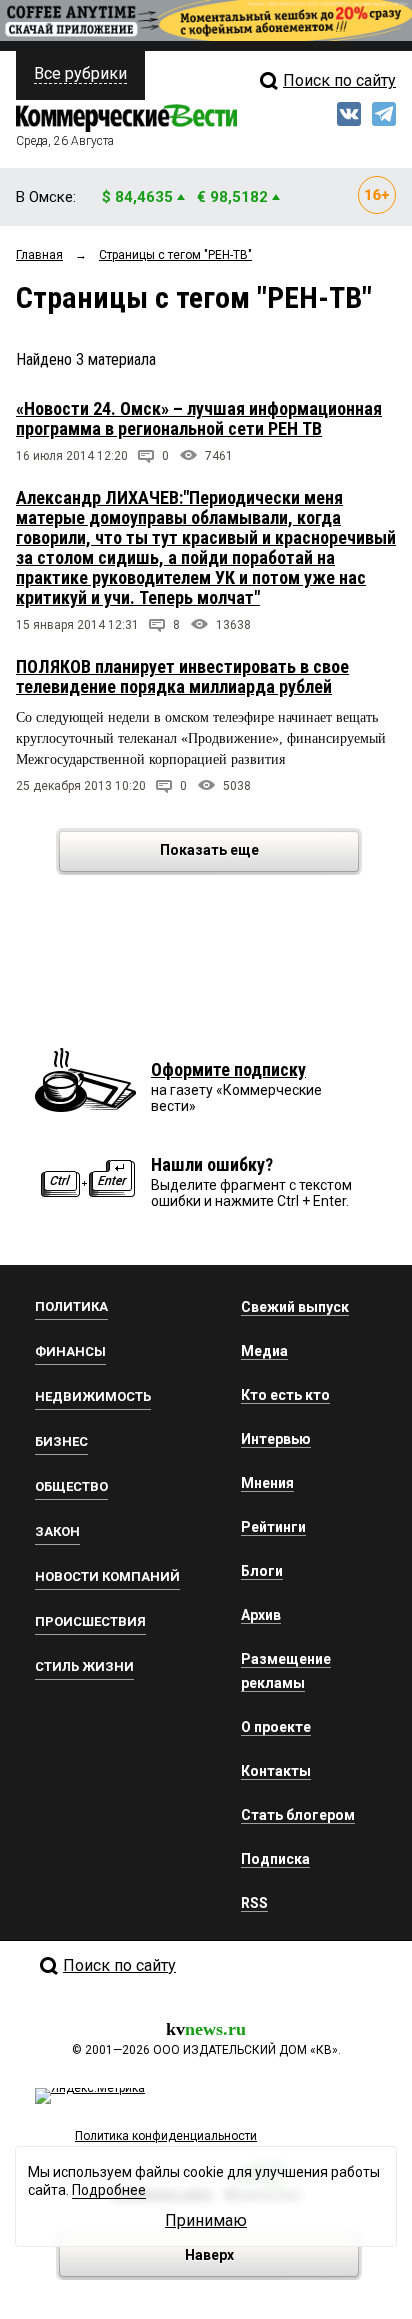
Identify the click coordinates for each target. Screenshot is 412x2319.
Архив (261, 1615)
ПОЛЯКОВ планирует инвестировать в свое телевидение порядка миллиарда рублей (182, 676)
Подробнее (109, 2190)
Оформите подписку (228, 1069)
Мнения (267, 1483)
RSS (254, 1903)
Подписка (275, 1859)
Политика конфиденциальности (166, 2136)
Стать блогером (298, 1815)
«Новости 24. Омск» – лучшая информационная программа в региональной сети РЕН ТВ (199, 418)
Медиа (264, 1351)
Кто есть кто (285, 1395)
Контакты (276, 1771)
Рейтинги (273, 1527)
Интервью (276, 1439)
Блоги (262, 1571)
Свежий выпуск (295, 1307)
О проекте (276, 1727)
